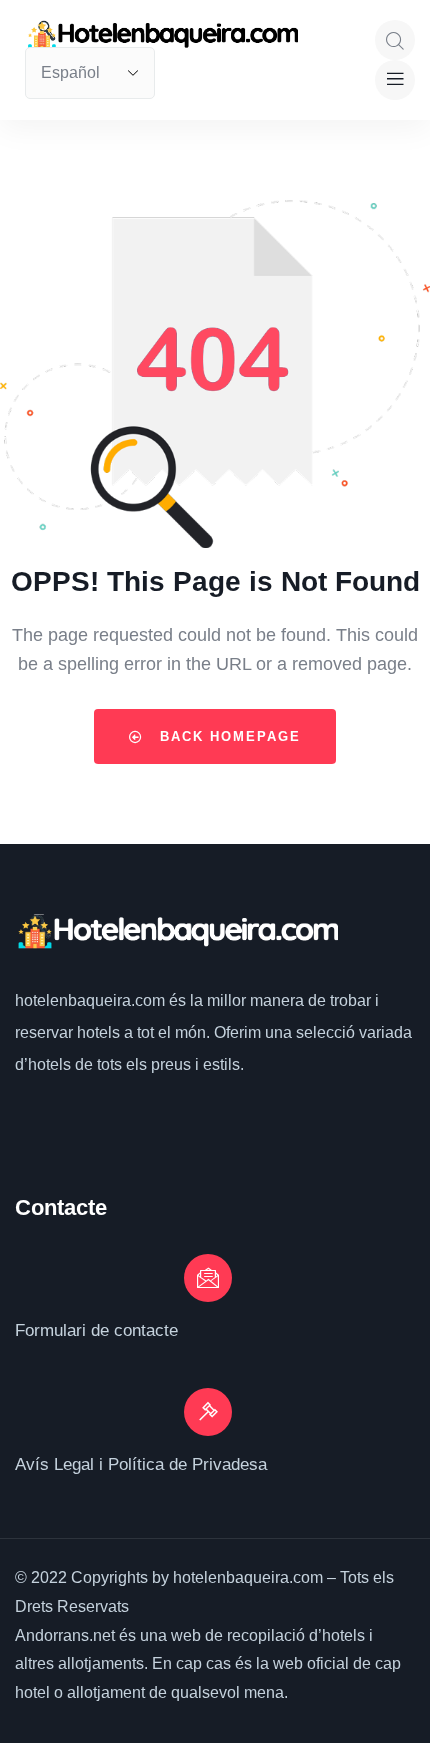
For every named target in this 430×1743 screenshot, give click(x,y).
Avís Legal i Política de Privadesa (141, 1464)
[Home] (176, 932)
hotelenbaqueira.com (92, 1000)
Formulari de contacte (96, 1330)
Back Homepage (227, 736)
